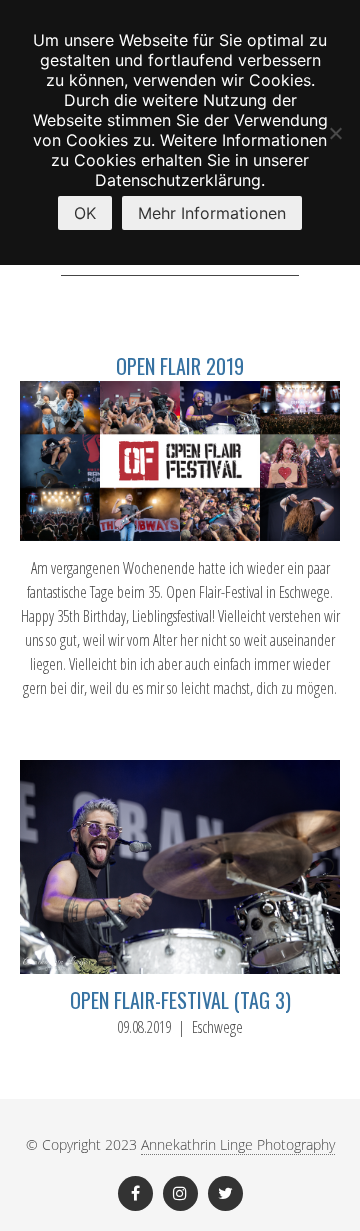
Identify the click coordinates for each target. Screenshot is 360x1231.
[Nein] (335, 133)
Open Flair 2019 (180, 366)
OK (85, 213)
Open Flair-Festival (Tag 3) (180, 1000)
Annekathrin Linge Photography (238, 1144)
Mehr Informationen (212, 213)
